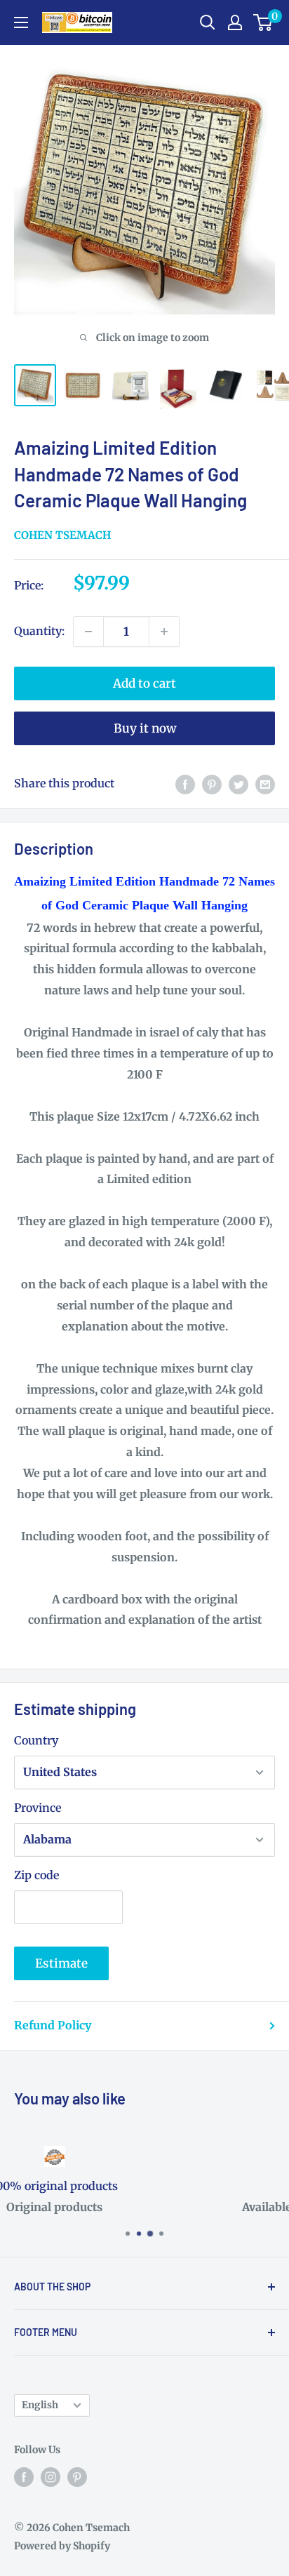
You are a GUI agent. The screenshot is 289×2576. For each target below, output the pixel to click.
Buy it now (145, 728)
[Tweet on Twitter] (238, 784)
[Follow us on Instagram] (51, 2476)
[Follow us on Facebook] (24, 2476)
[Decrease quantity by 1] (88, 632)
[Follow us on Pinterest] (77, 2476)
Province (38, 1808)
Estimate (61, 1963)
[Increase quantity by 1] (164, 632)
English (40, 2405)
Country (36, 1740)
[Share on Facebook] (185, 784)
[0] (263, 22)
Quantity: (39, 631)
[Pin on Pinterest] (212, 784)
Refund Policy (53, 2025)
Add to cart (144, 683)
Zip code (36, 1875)
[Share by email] (265, 784)
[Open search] (208, 22)
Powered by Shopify (62, 2546)
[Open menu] (21, 22)
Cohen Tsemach (62, 535)
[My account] (235, 22)
